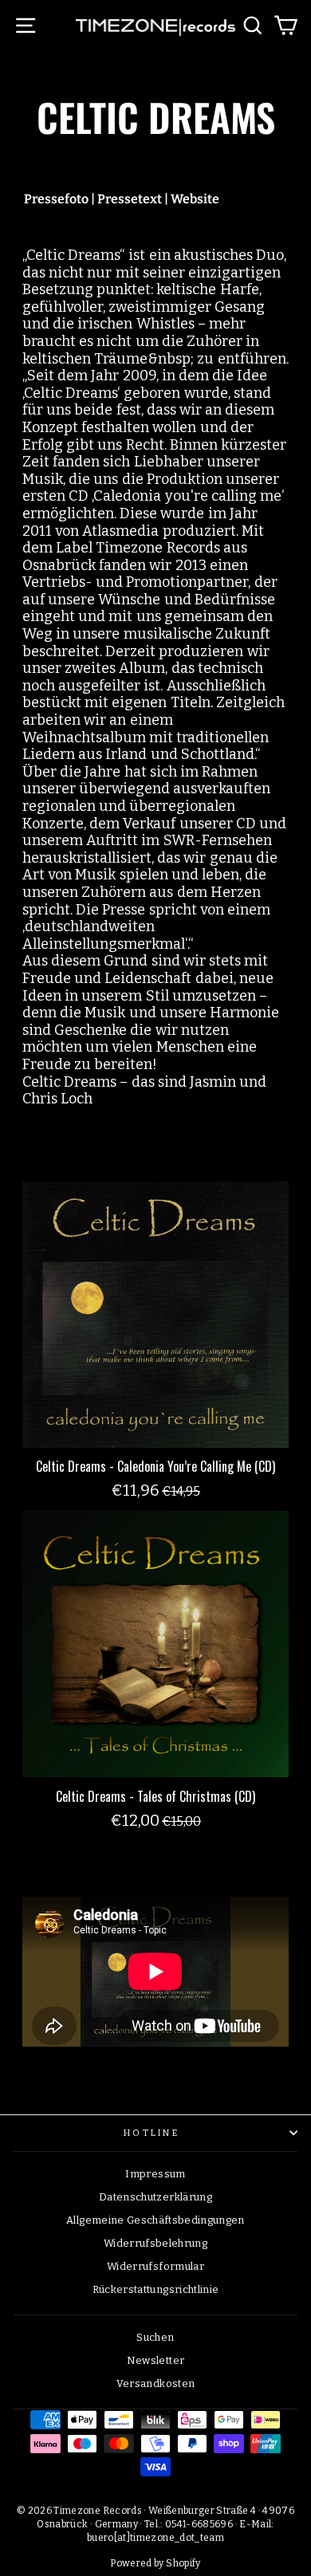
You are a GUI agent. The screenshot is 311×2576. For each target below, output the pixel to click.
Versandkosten (156, 2383)
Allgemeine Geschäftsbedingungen (155, 2220)
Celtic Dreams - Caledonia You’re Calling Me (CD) (155, 1466)
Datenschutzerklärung (155, 2197)
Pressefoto (56, 199)
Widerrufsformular (155, 2266)
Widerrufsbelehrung (155, 2243)
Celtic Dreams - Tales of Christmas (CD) (155, 1796)
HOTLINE (152, 2133)
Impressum (155, 2174)
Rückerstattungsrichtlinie (156, 2289)
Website (195, 199)
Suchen (155, 2337)
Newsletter (155, 2360)
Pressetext (130, 199)
